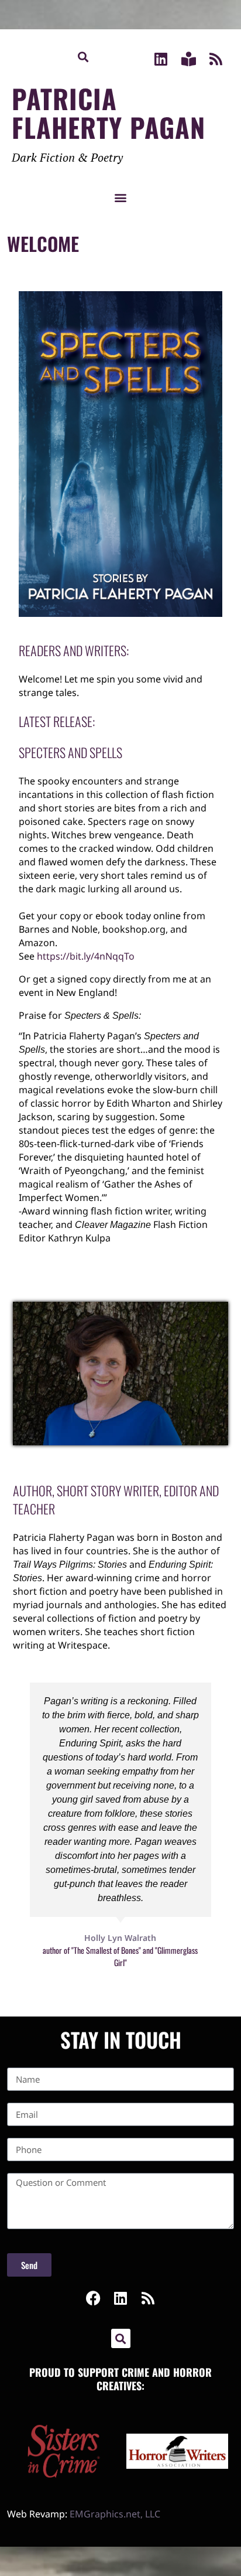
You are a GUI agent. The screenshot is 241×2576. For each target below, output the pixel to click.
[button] (83, 57)
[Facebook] (93, 2298)
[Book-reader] (189, 59)
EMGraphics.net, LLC (115, 2514)
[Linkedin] (161, 59)
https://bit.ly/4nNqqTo (86, 956)
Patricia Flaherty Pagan (109, 112)
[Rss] (216, 59)
